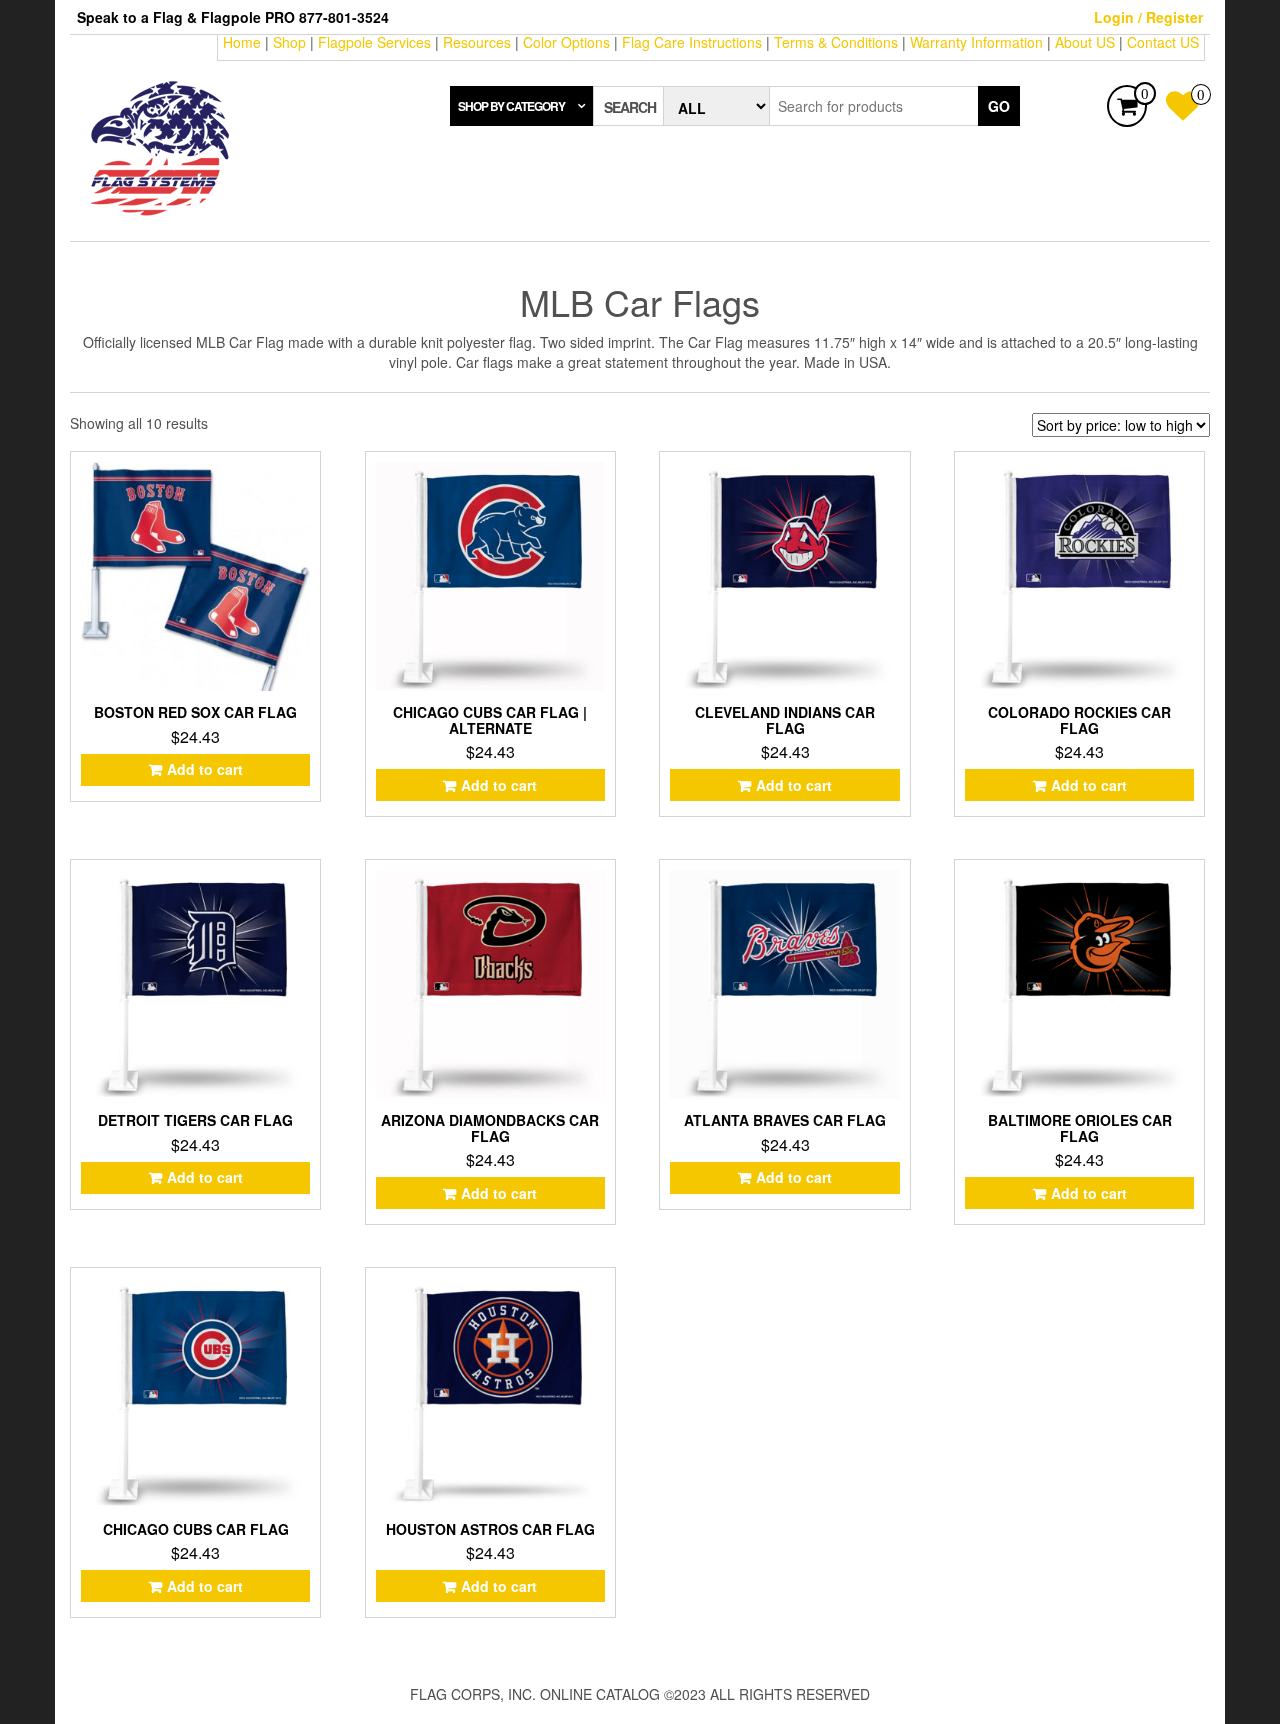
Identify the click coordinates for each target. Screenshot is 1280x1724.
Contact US (1163, 42)
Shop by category (511, 106)
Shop (289, 42)
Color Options (566, 42)
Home (242, 42)
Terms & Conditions (836, 42)
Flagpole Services (374, 42)
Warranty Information (976, 42)
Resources (477, 42)
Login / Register (1148, 17)
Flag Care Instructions (692, 42)
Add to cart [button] (205, 769)
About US (1085, 42)
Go (999, 106)
